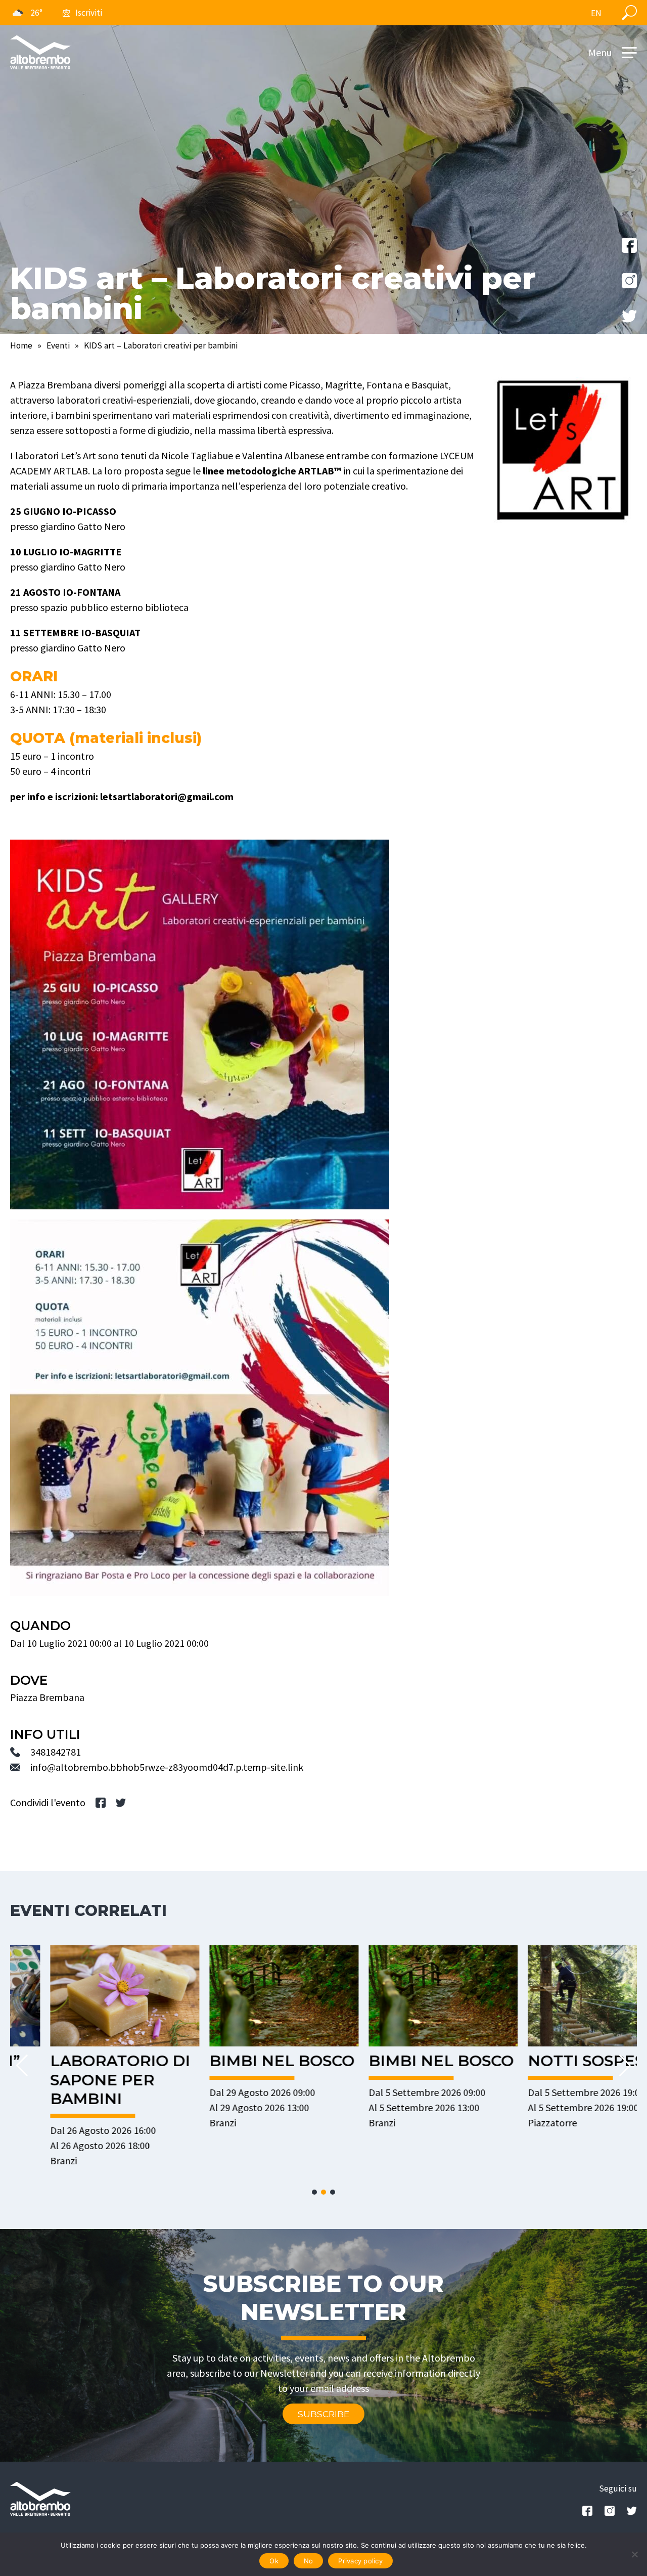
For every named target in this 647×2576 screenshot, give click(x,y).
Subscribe (323, 2414)
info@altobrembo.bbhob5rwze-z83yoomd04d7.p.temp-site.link (167, 1767)
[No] (634, 2554)
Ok (274, 2561)
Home (21, 345)
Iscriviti (89, 13)
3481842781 (56, 1752)
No (309, 2561)
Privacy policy (360, 2561)
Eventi (58, 345)
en (596, 13)
